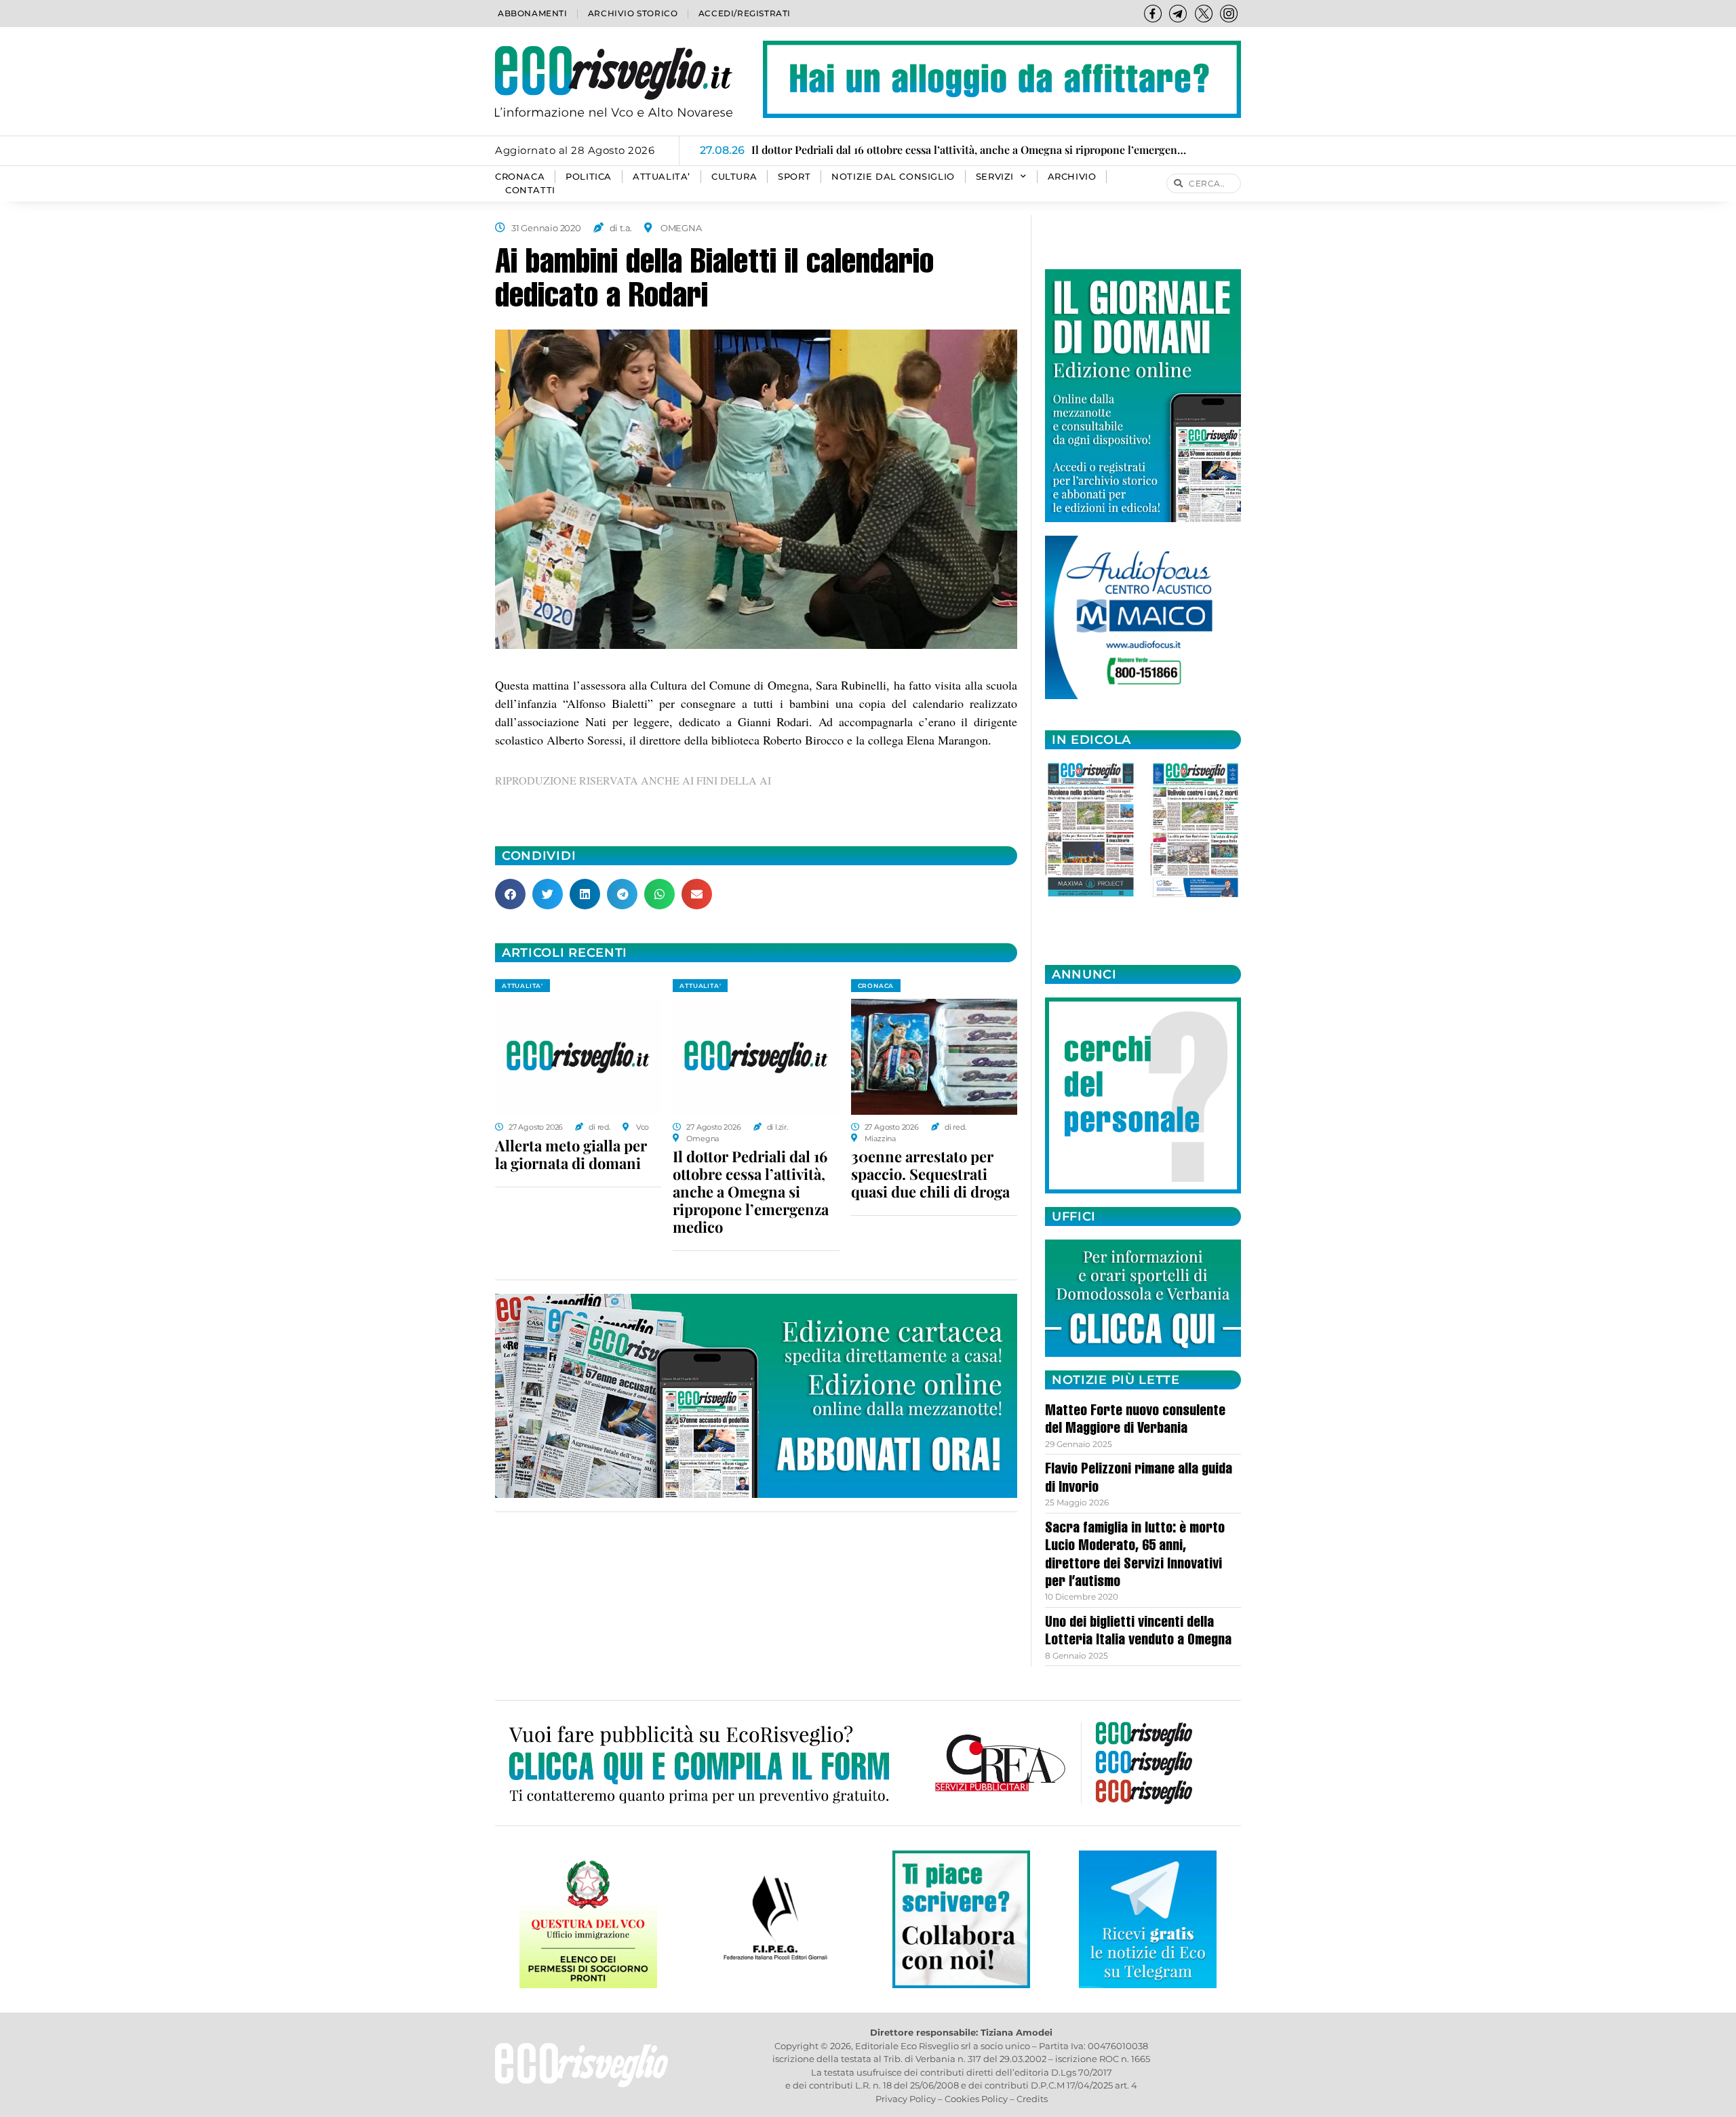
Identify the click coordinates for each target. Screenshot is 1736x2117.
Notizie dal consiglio (893, 177)
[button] (510, 894)
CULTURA (734, 177)
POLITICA (589, 177)
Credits (1032, 2099)
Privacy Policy (906, 2099)
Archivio (1072, 177)
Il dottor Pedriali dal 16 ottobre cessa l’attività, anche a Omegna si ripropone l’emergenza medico (751, 1191)
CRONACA (520, 177)
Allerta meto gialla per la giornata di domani (571, 1154)
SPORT (794, 177)
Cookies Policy (976, 2099)
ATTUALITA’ (662, 177)
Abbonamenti (533, 13)
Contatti (530, 190)
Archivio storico (633, 13)
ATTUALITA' (522, 986)
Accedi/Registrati (745, 13)
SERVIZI (995, 177)
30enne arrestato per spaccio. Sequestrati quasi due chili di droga (930, 1174)
